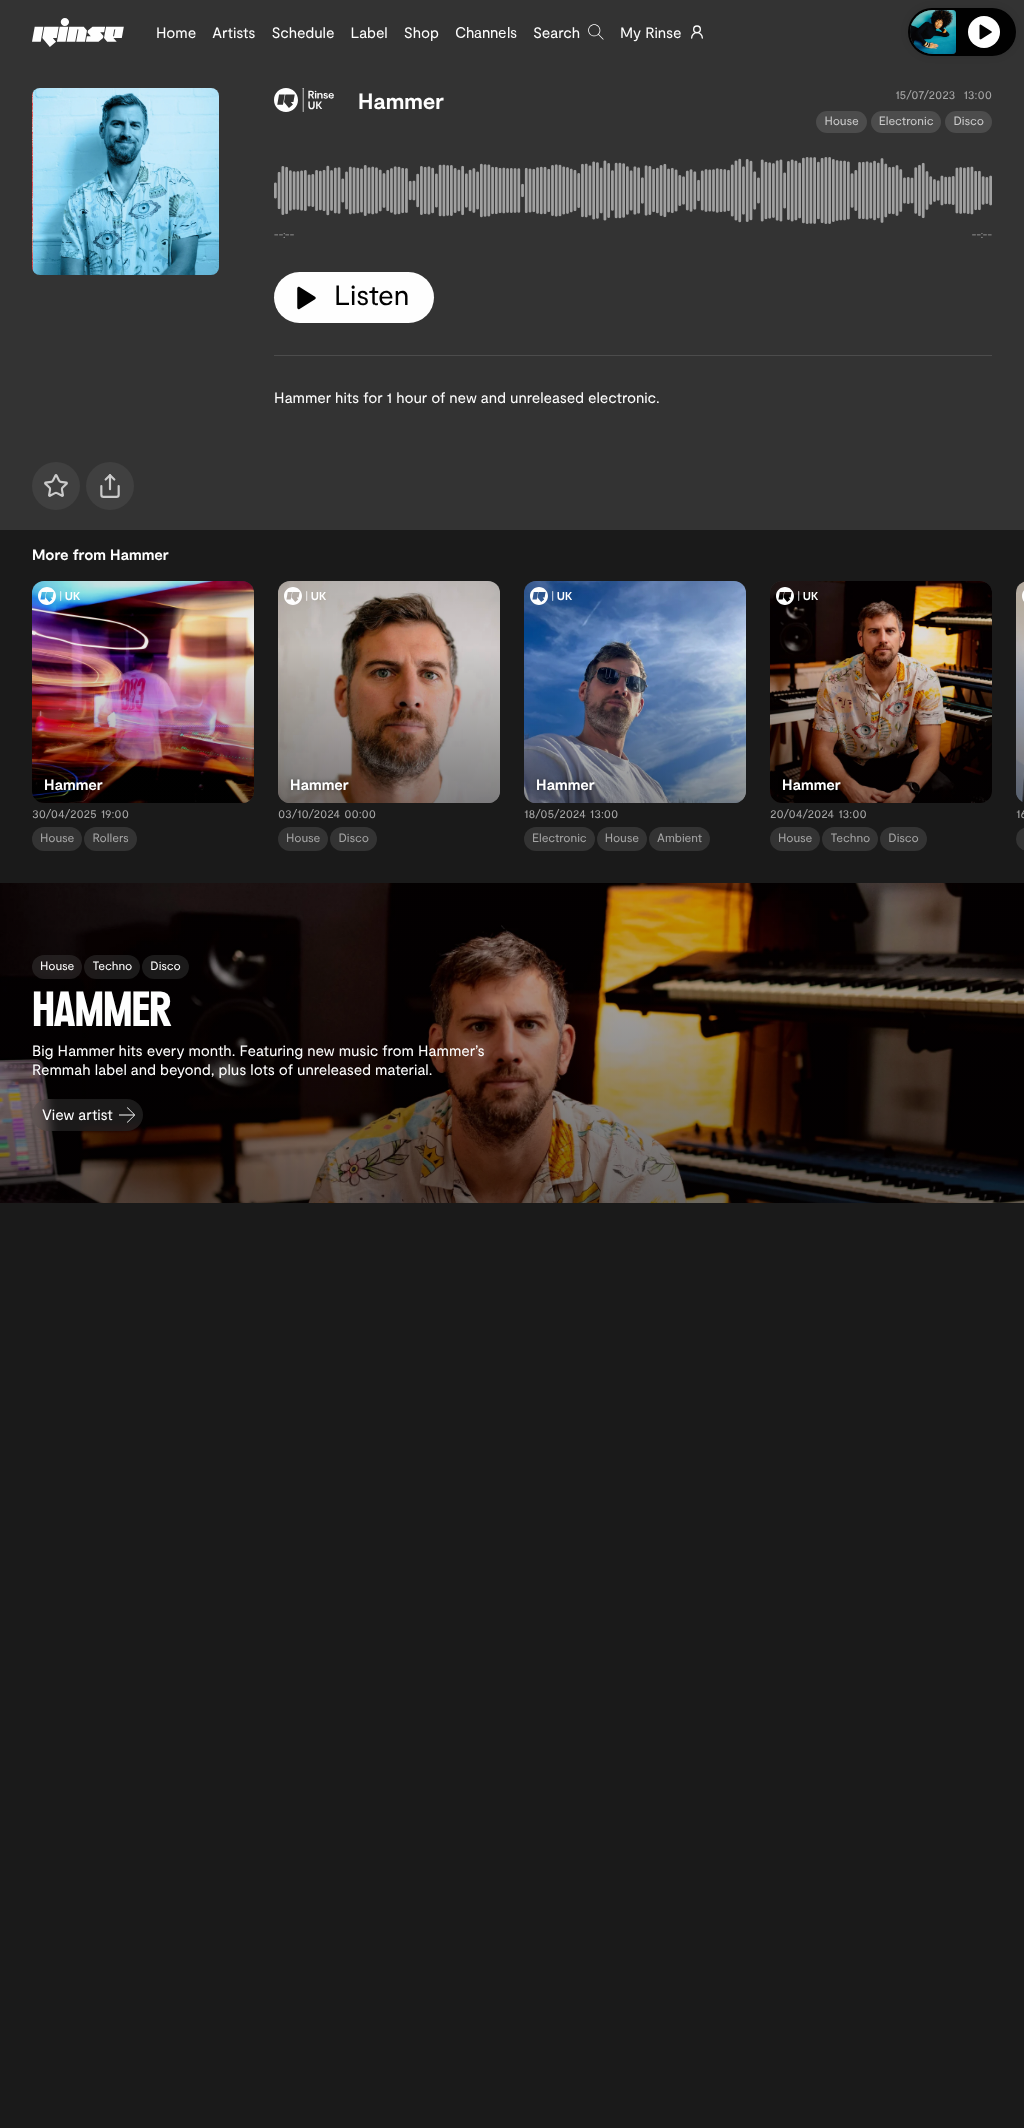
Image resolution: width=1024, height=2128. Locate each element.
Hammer (401, 101)
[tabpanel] (633, 194)
